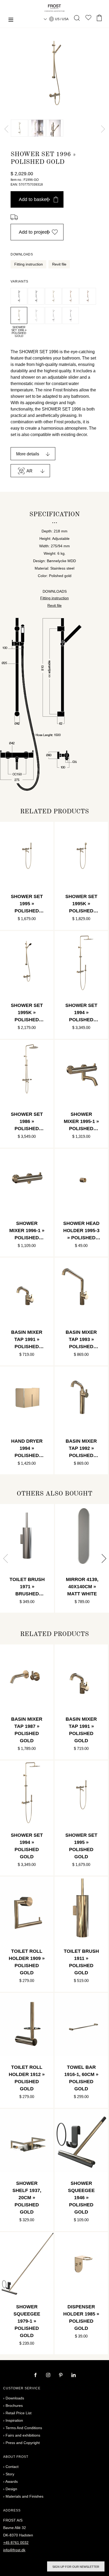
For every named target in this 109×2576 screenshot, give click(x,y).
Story (10, 2474)
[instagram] (49, 2376)
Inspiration (14, 2420)
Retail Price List (19, 2413)
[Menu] (11, 20)
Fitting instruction (29, 264)
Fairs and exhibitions (23, 2435)
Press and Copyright (23, 2443)
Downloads (15, 2398)
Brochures (14, 2406)
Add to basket (33, 199)
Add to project (33, 232)
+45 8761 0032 (16, 2543)
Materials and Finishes (24, 2496)
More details (28, 454)
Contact (12, 2467)
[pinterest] (61, 2376)
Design (11, 2489)
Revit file (59, 264)
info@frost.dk (14, 2550)
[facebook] (36, 2376)
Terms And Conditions (24, 2428)
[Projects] (88, 19)
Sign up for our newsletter (76, 2567)
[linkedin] (74, 2376)
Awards (12, 2481)
